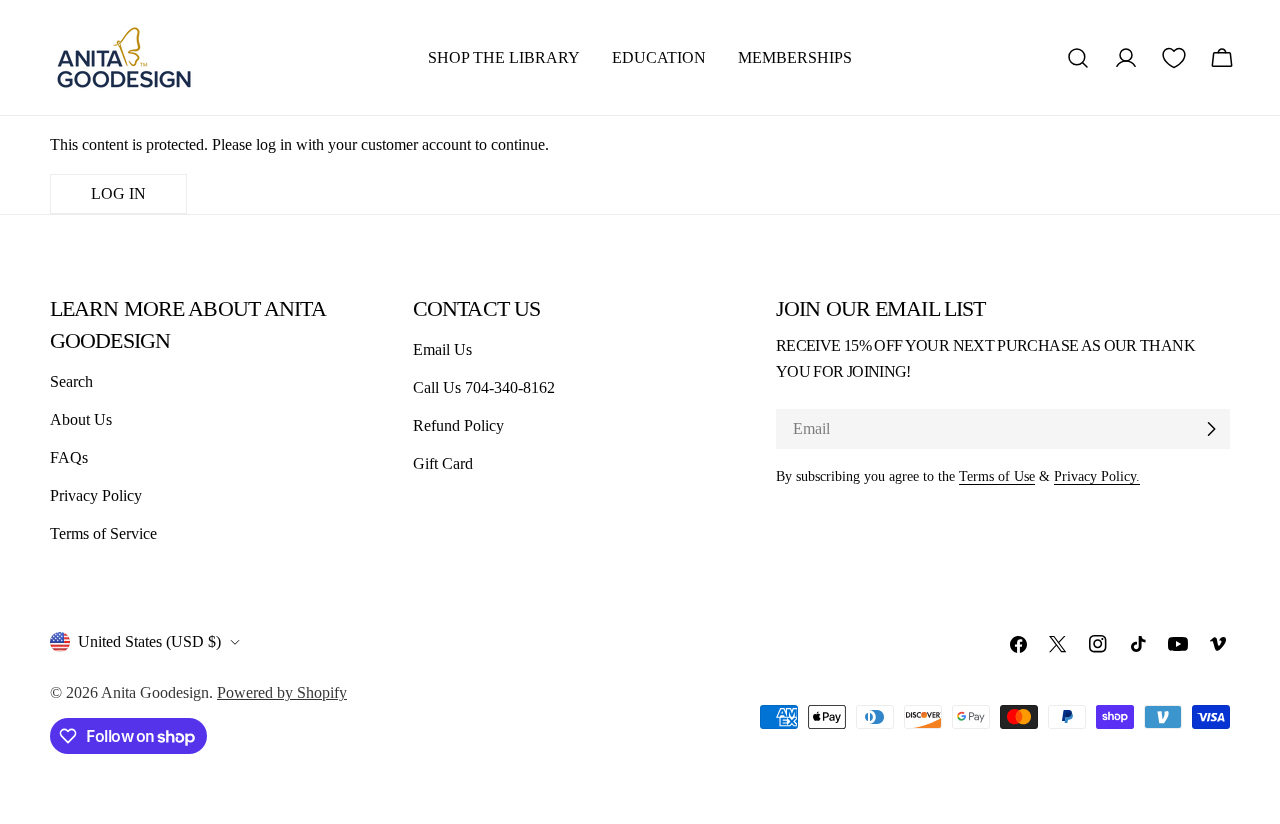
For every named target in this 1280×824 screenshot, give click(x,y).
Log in (118, 193)
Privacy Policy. (1097, 476)
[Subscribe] (1211, 429)
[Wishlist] (1174, 58)
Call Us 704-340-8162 (484, 387)
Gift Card (443, 463)
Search (71, 381)
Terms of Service (103, 533)
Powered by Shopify (282, 692)
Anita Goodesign (155, 692)
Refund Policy (458, 425)
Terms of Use (997, 476)
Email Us (442, 349)
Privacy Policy (96, 495)
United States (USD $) (149, 641)
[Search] (1078, 58)
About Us (81, 419)
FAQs (69, 457)
